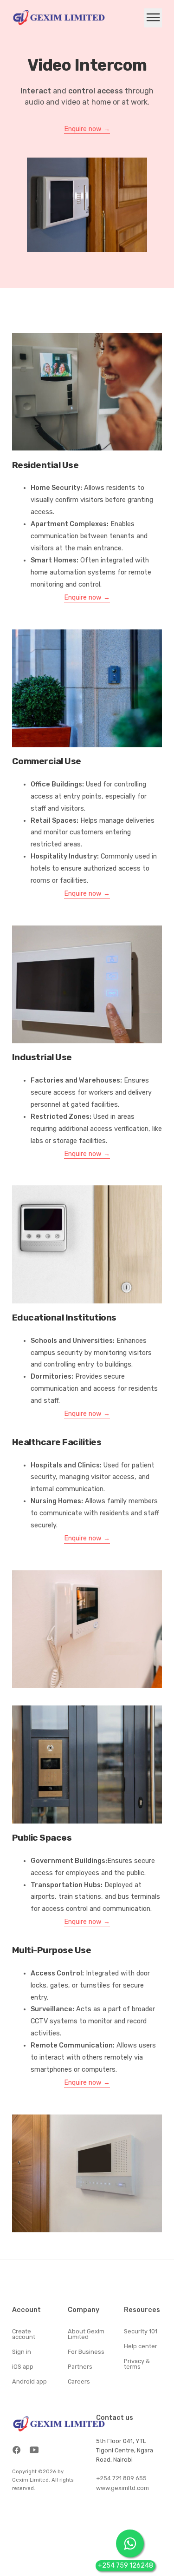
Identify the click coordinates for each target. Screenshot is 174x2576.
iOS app (23, 2367)
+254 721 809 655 (121, 2478)
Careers (79, 2382)
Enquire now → (87, 129)
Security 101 (141, 2332)
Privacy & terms (137, 2365)
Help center (141, 2347)
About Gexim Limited (86, 2335)
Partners (80, 2367)
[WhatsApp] (130, 2543)
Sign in (22, 2352)
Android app (29, 2382)
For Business (86, 2352)
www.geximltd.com (122, 2488)
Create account (24, 2335)
